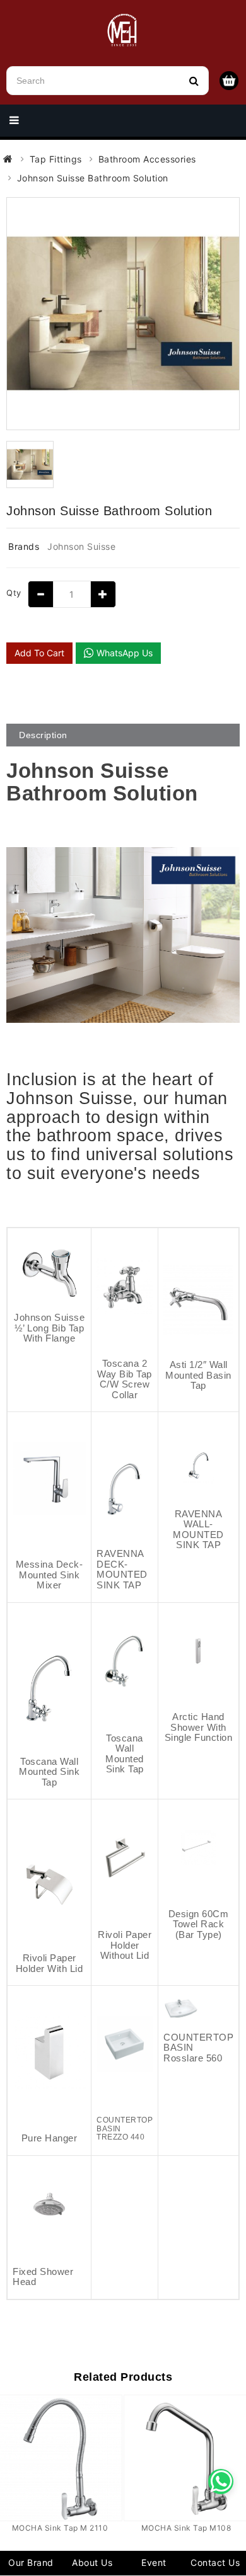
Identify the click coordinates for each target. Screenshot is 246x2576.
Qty (14, 593)
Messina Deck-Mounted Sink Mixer (50, 1575)
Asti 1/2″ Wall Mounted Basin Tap (198, 1375)
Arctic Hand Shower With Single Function (199, 1727)
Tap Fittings (56, 159)
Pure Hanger (50, 2138)
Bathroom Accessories (147, 159)
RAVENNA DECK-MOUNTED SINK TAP (122, 1569)
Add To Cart (39, 653)
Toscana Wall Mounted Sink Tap (49, 1772)
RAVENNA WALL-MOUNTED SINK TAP (198, 1530)
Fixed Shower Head (43, 2277)
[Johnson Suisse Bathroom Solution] (123, 314)
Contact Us (215, 2562)
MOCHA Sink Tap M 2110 (60, 2528)
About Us (92, 2562)
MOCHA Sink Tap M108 (186, 2528)
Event (154, 2562)
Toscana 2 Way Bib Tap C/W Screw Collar (125, 1379)
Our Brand (31, 2562)
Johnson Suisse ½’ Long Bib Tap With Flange (49, 1328)
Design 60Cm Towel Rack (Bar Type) (199, 1924)
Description (43, 735)
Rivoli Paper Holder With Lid (50, 1963)
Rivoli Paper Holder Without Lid (125, 1945)
